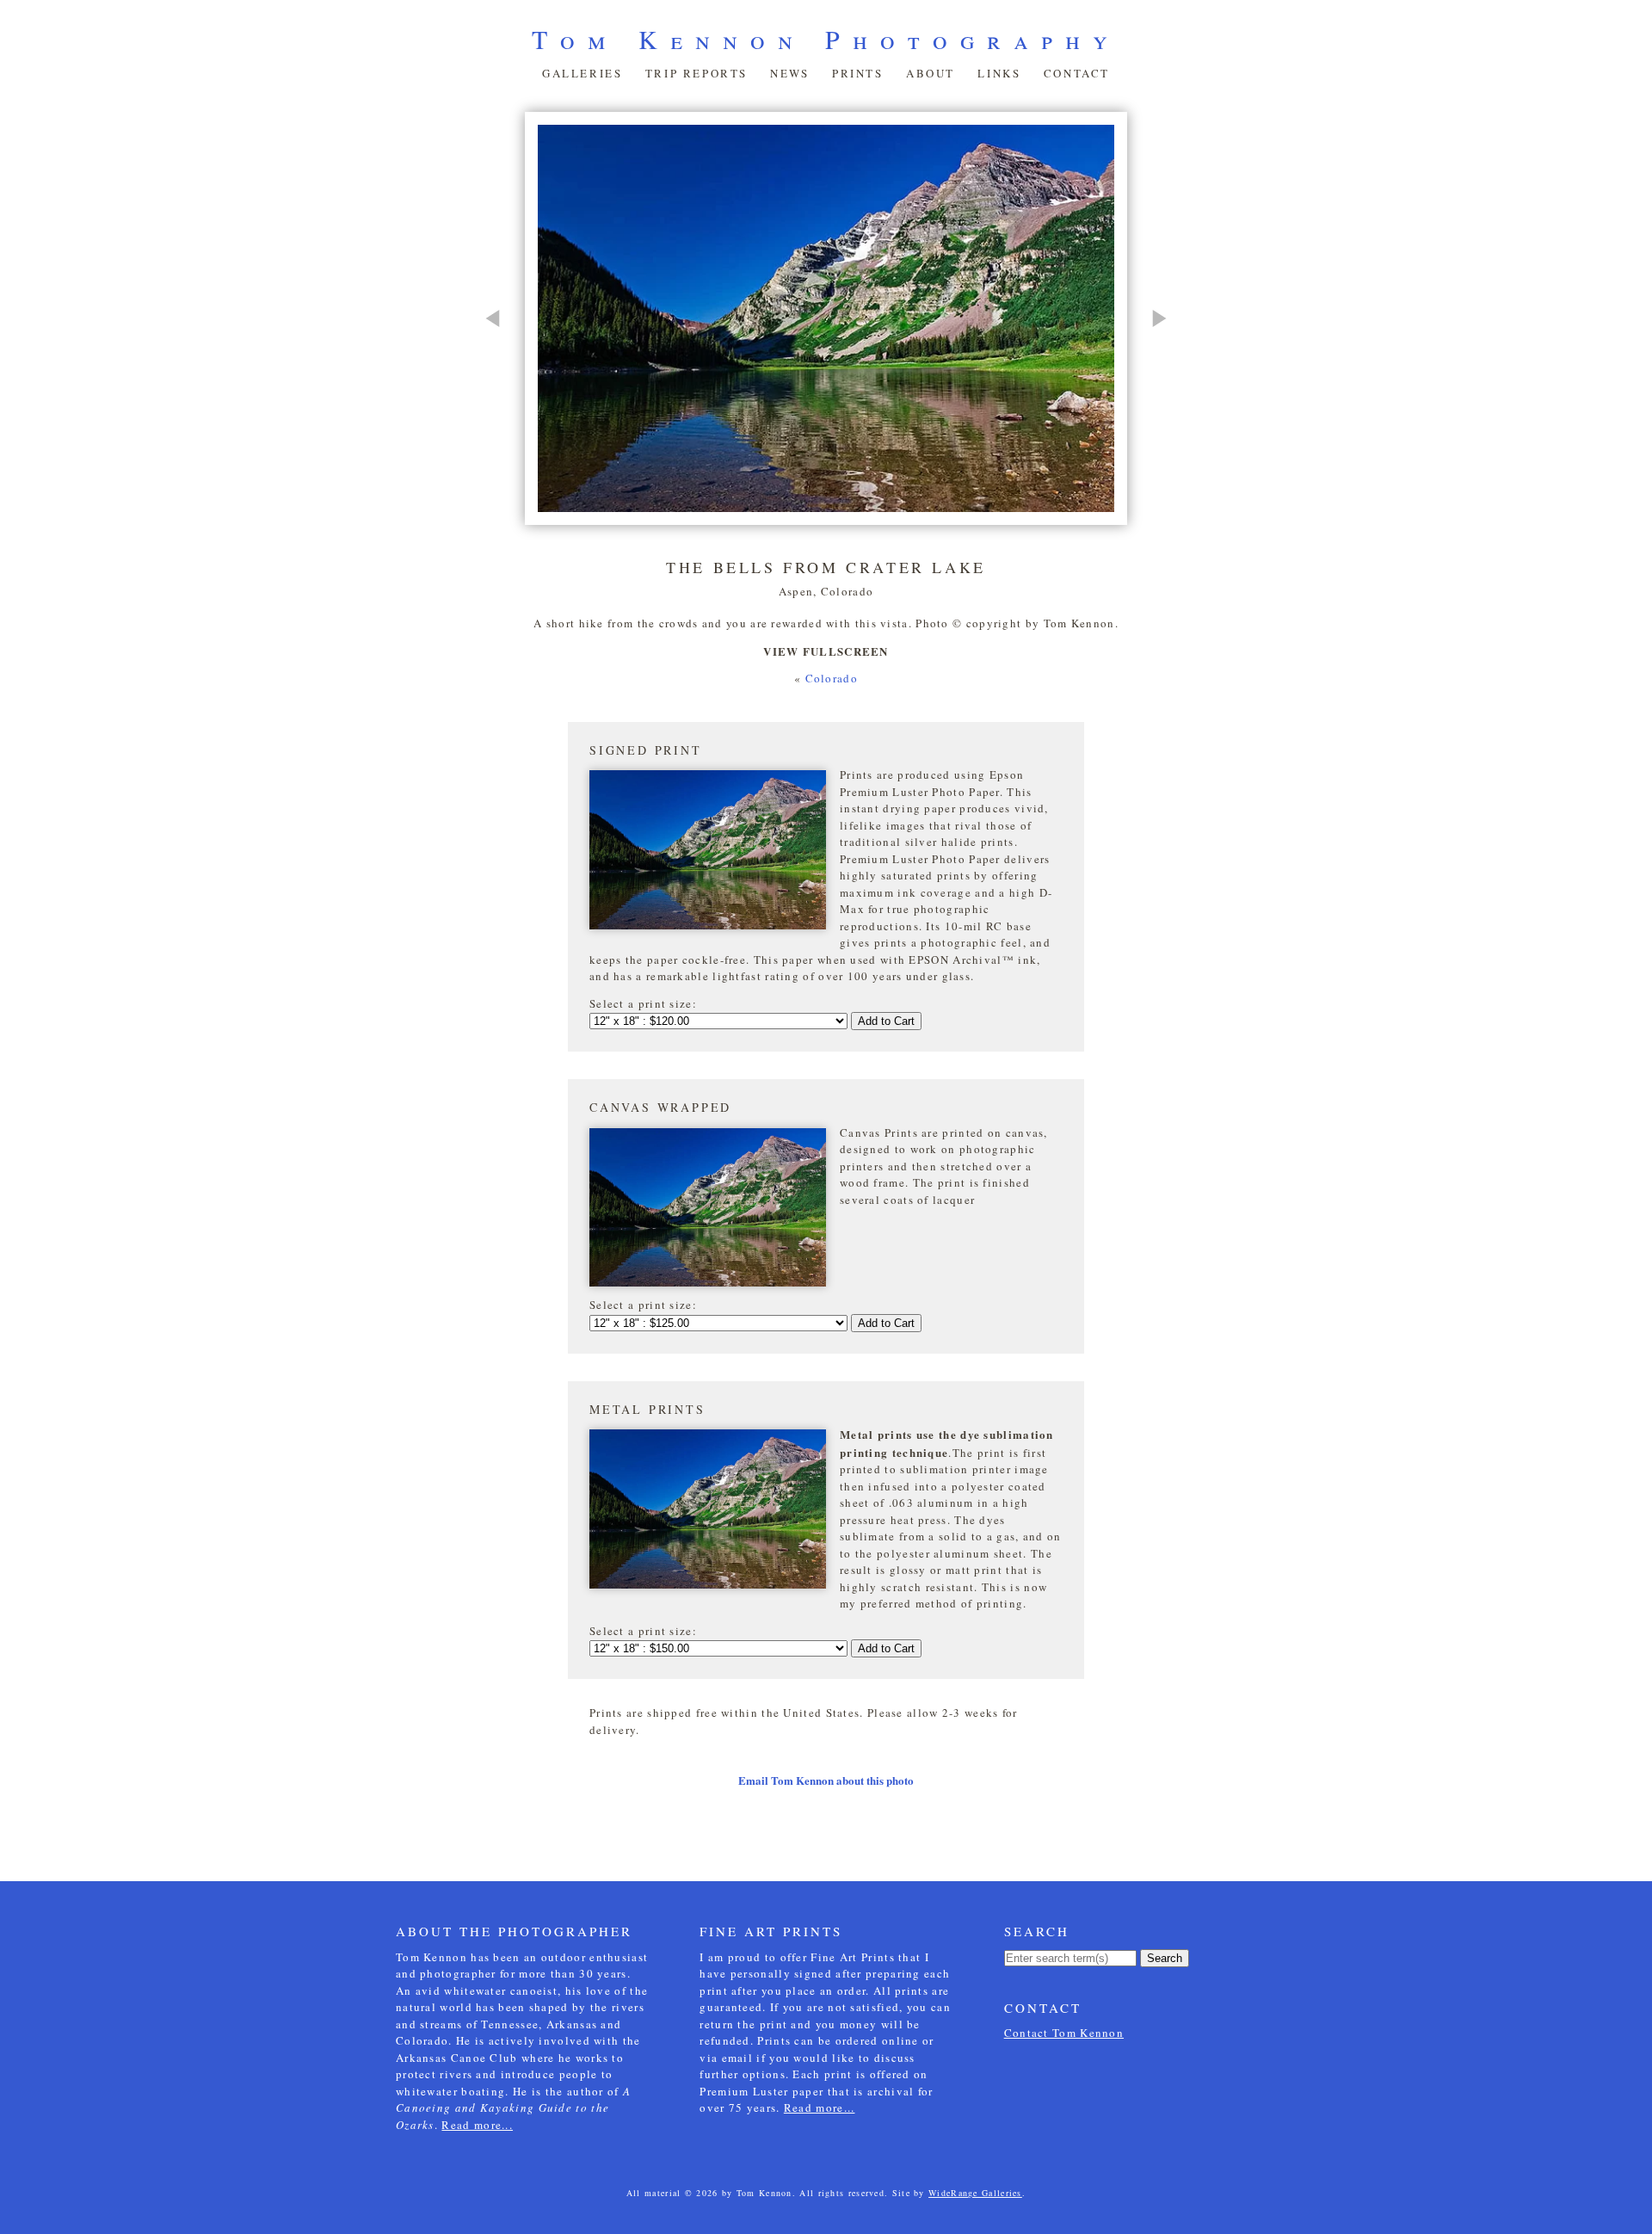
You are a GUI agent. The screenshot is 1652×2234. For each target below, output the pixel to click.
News (789, 73)
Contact (1077, 73)
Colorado (832, 678)
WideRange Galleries (975, 2193)
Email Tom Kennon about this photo (826, 1780)
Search (1165, 1958)
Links (999, 73)
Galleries (582, 73)
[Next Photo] (1151, 395)
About (931, 73)
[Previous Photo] (501, 395)
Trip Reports (697, 73)
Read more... (477, 2125)
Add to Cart (886, 1021)
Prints (858, 73)
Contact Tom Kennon (1064, 2033)
